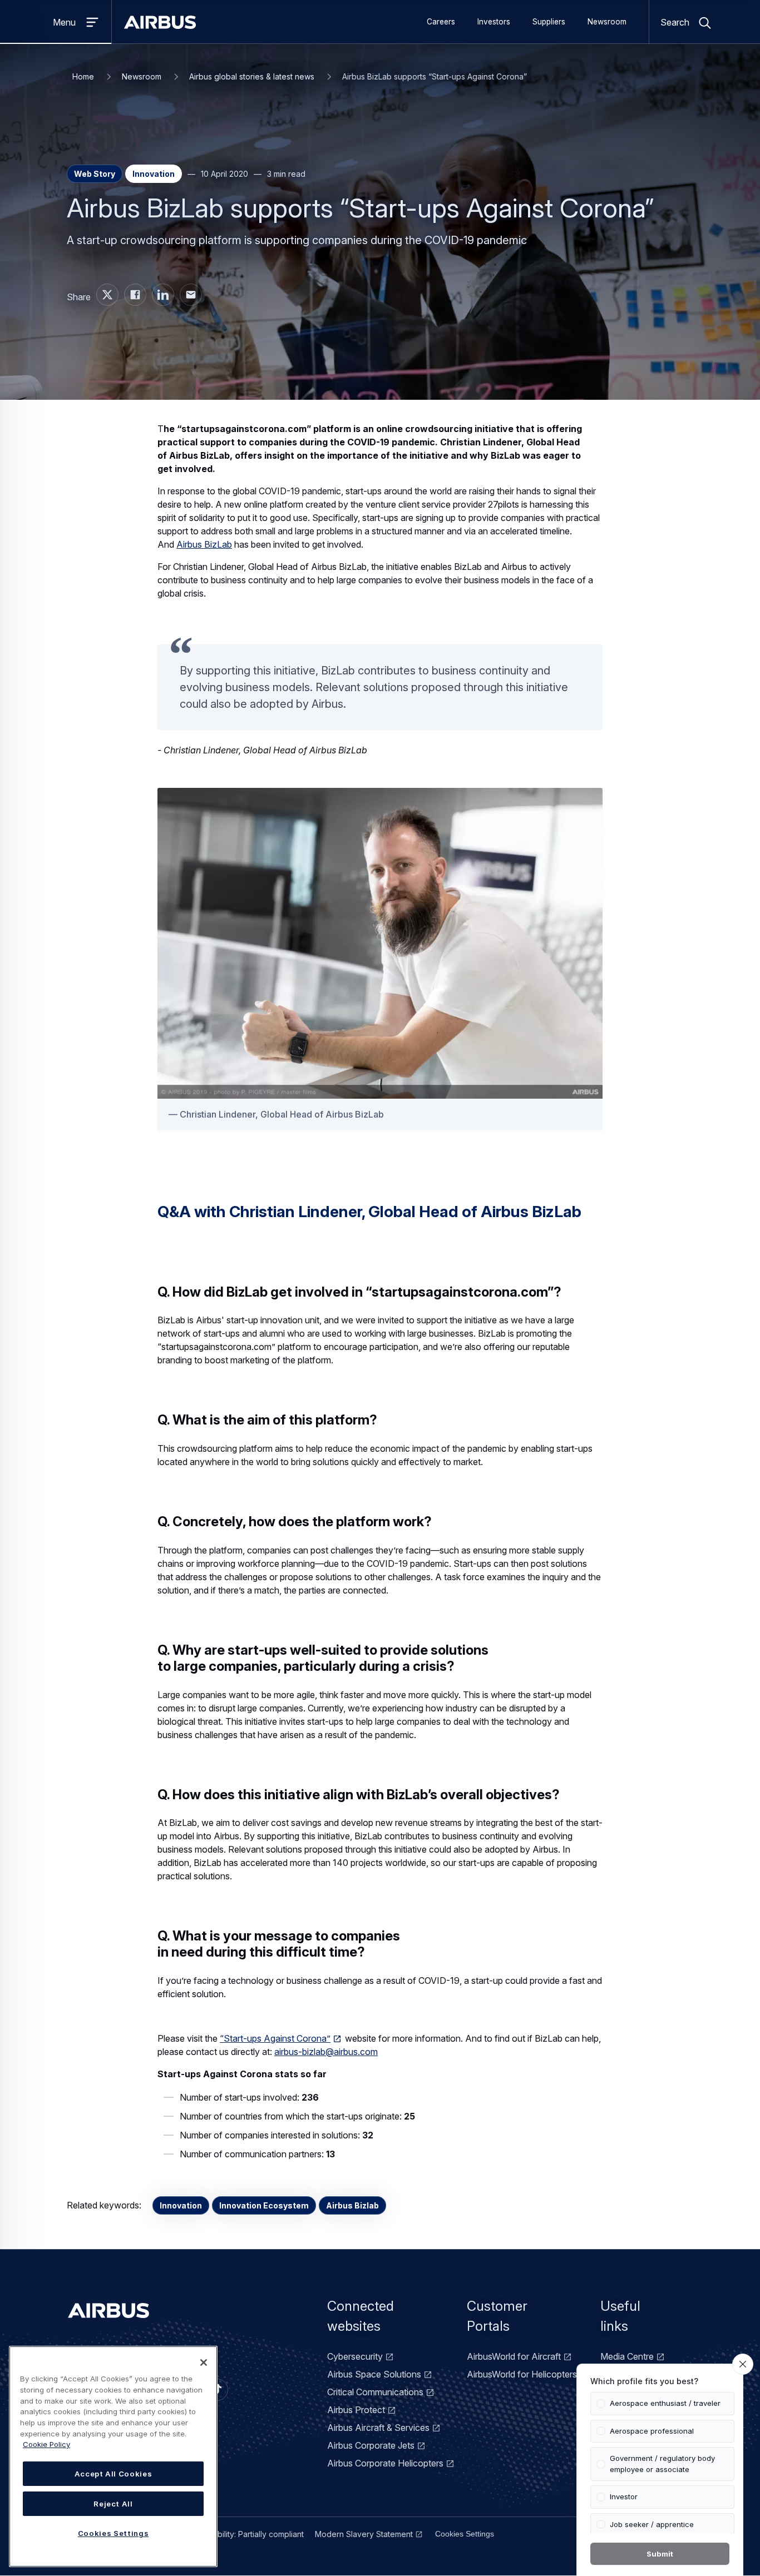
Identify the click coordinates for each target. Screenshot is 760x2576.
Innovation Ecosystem (264, 2205)
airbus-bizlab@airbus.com (326, 2052)
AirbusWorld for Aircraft (514, 2356)
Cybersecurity (355, 2356)
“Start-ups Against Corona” (275, 2038)
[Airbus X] (107, 295)
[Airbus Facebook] (135, 295)
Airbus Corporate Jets (371, 2445)
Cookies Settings (465, 2534)
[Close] (204, 2362)
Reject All (113, 2504)
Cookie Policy (46, 2444)
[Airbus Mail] (191, 295)
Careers (441, 22)
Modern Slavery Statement (364, 2534)
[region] (113, 2456)
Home (83, 76)
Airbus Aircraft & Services (378, 2428)
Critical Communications (375, 2392)
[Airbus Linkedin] (163, 295)
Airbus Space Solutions (374, 2374)
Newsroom (607, 22)
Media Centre (627, 2356)
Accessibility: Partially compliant (246, 2534)
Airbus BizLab (204, 544)
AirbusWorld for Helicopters (522, 2374)
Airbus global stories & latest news (252, 76)
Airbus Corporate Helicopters (385, 2463)
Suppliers (549, 22)
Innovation (181, 2205)
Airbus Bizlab (352, 2205)
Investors (494, 22)
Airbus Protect (356, 2410)
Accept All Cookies (113, 2474)
